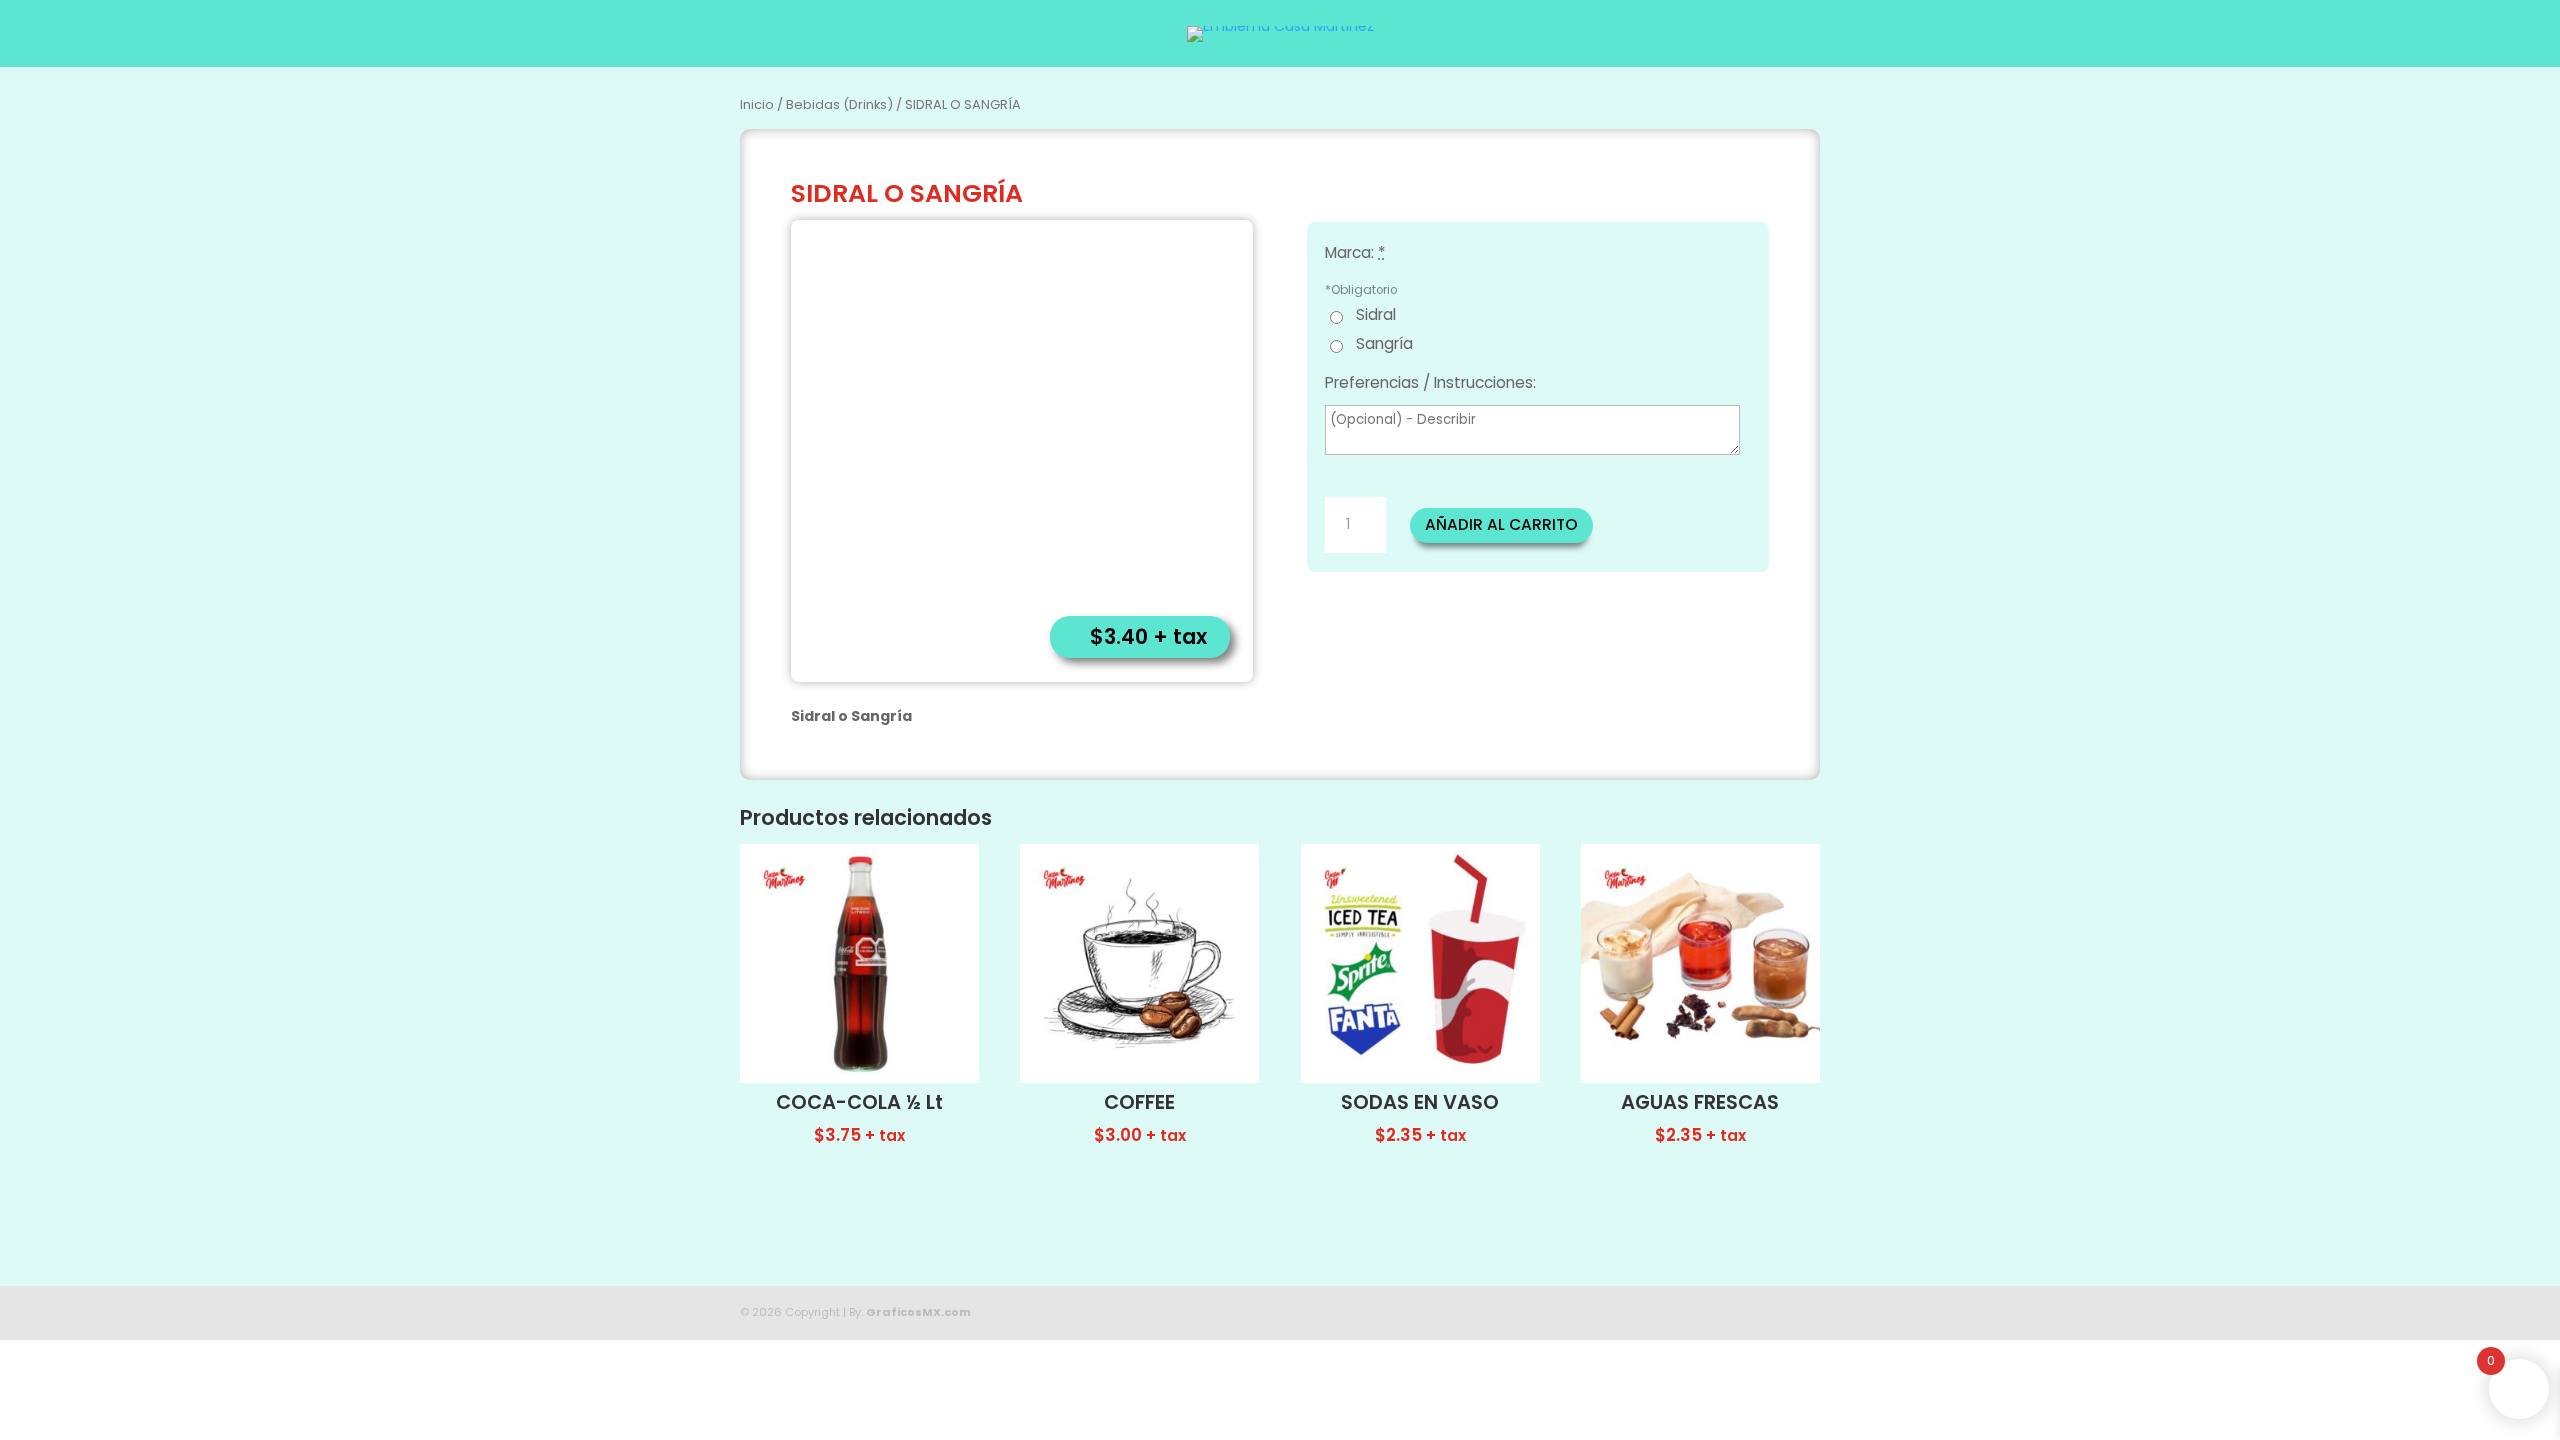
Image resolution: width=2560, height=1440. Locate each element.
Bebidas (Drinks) (839, 104)
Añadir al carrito (1501, 524)
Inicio (757, 104)
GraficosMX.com (918, 1312)
